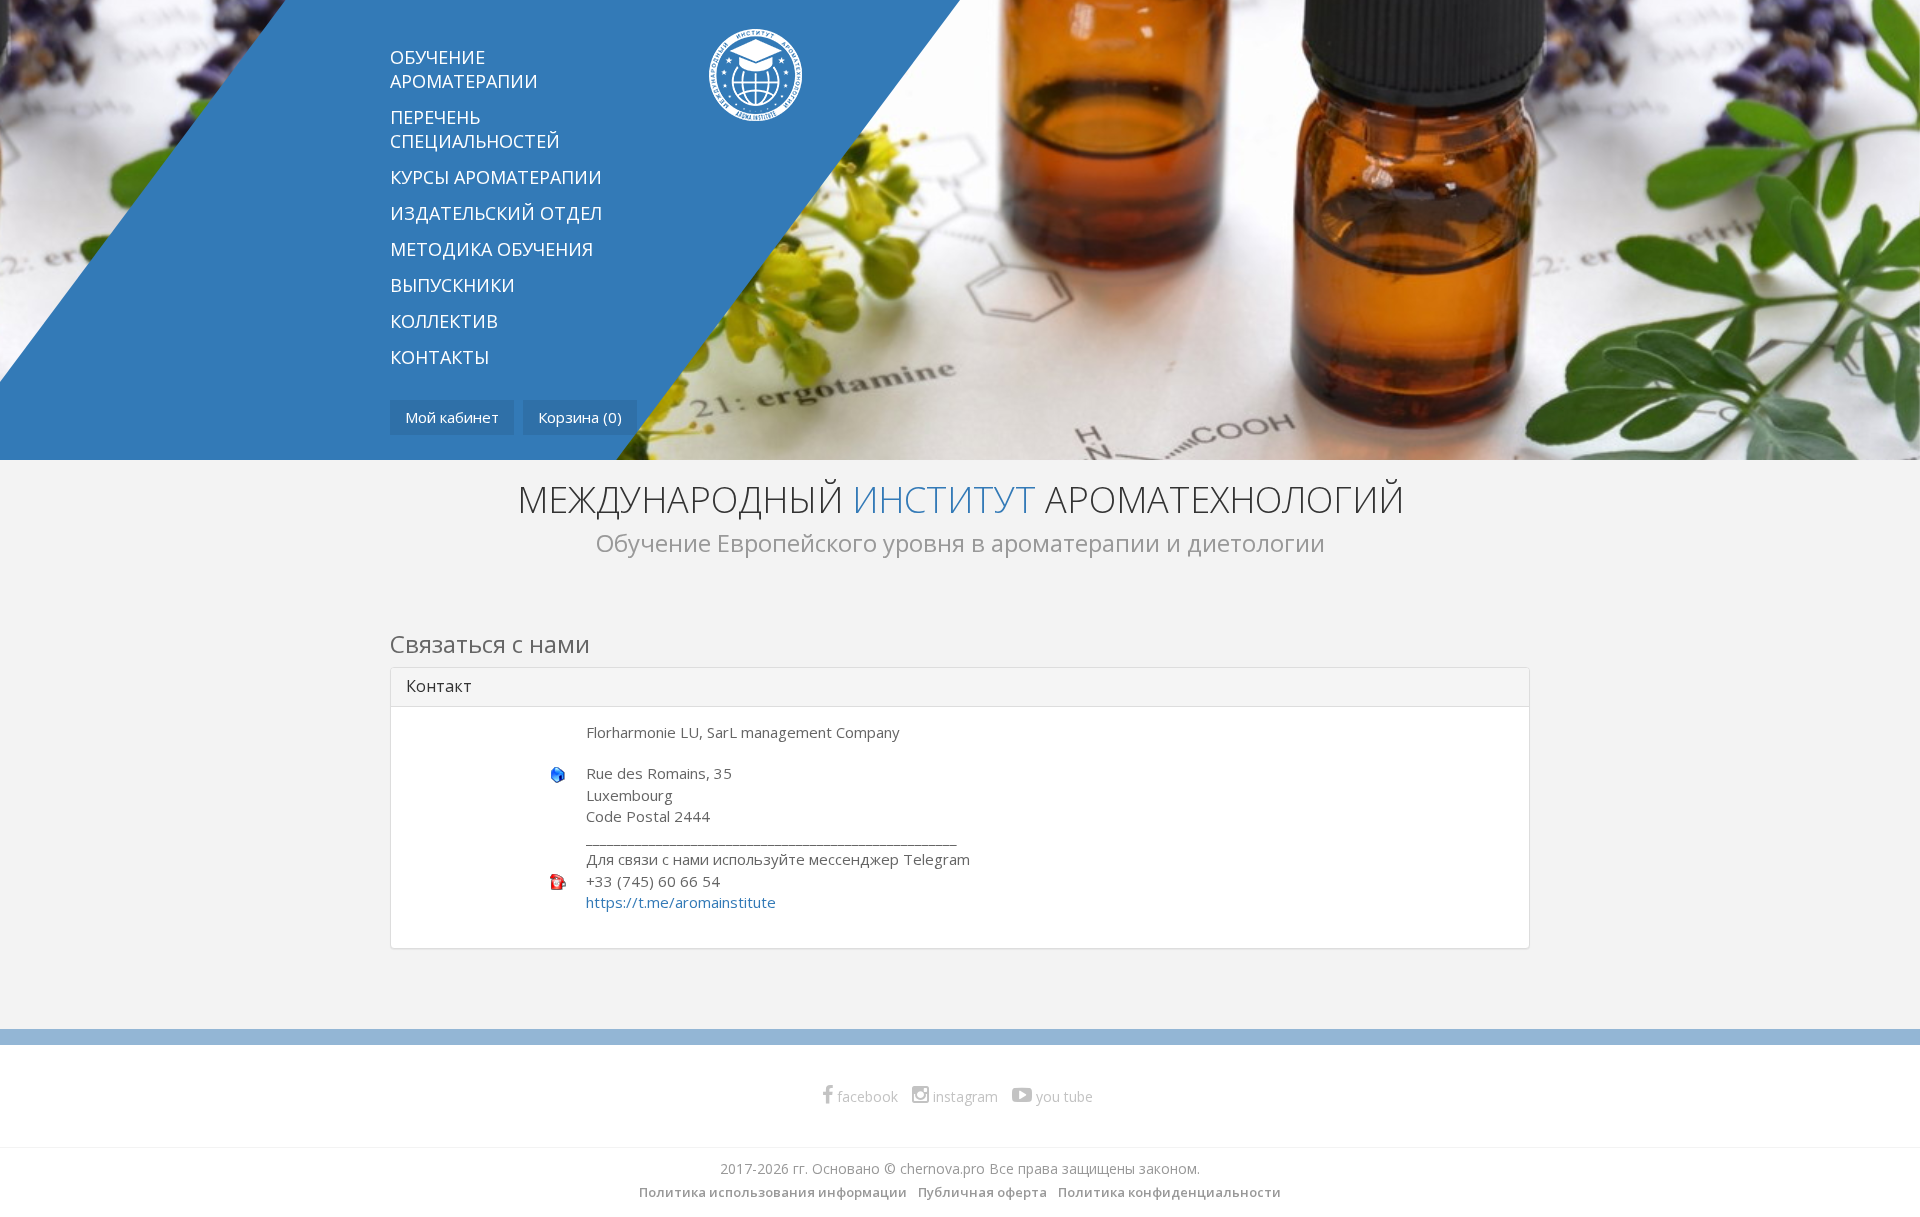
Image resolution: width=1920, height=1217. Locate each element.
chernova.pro (942, 1168)
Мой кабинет (452, 417)
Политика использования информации (773, 1192)
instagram (963, 1096)
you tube (1062, 1096)
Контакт (439, 686)
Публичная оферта (982, 1192)
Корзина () (580, 417)
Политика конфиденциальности (1169, 1192)
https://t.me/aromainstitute (681, 902)
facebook (865, 1096)
